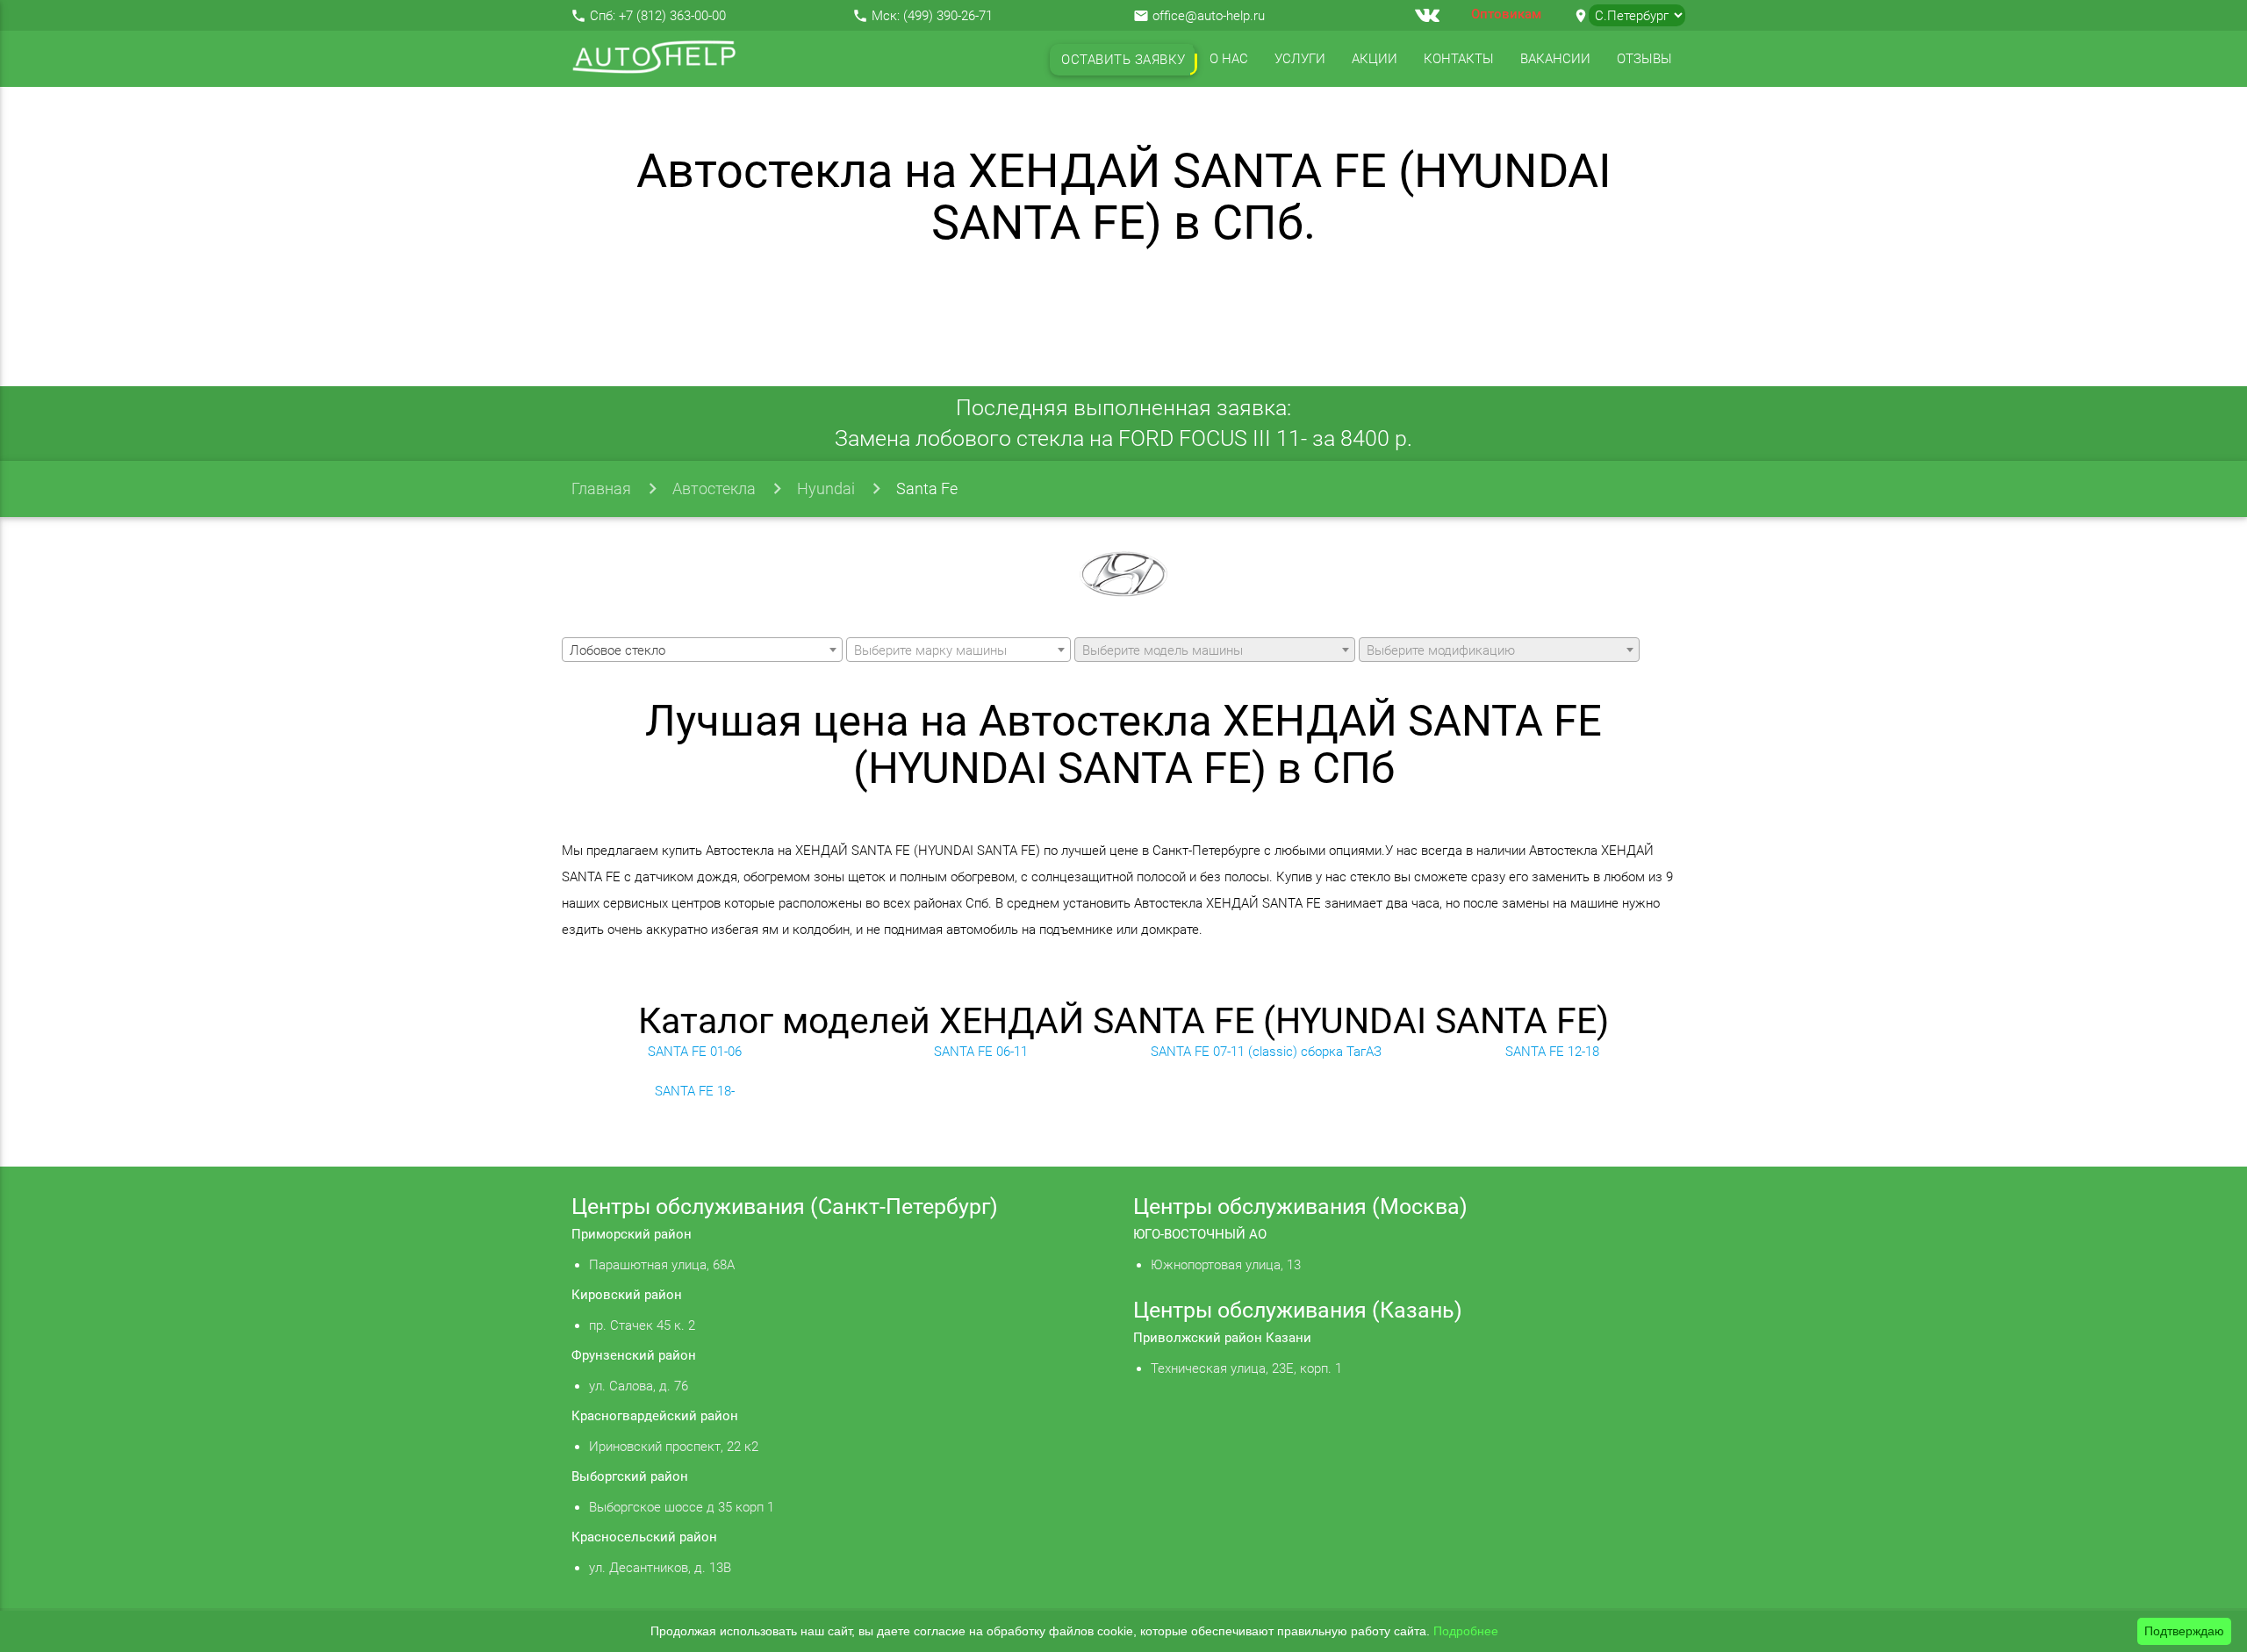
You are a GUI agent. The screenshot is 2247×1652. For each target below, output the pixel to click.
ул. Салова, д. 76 (639, 1386)
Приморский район (632, 1234)
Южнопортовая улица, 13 (1226, 1265)
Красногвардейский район (655, 1416)
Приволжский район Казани (1222, 1338)
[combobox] (702, 650)
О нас (1229, 59)
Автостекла (714, 488)
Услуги (1300, 59)
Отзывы (1644, 59)
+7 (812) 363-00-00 (672, 16)
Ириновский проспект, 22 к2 (674, 1447)
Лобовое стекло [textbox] (617, 650)
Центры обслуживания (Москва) (1300, 1207)
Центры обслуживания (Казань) (1298, 1310)
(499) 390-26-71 (948, 16)
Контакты (1459, 59)
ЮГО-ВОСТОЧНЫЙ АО (1200, 1234)
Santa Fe (927, 488)
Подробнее (1466, 1631)
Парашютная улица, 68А (662, 1265)
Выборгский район (630, 1476)
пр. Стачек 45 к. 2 (642, 1325)
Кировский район (627, 1295)
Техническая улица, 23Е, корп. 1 (1246, 1368)
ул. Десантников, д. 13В (660, 1568)
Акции (1375, 59)
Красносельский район (644, 1537)
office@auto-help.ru (1209, 16)
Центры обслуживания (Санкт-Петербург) (785, 1207)
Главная (601, 488)
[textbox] (958, 650)
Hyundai (826, 488)
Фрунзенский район (634, 1355)
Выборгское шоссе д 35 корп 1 (682, 1507)
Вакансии (1555, 59)
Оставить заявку (1123, 60)
